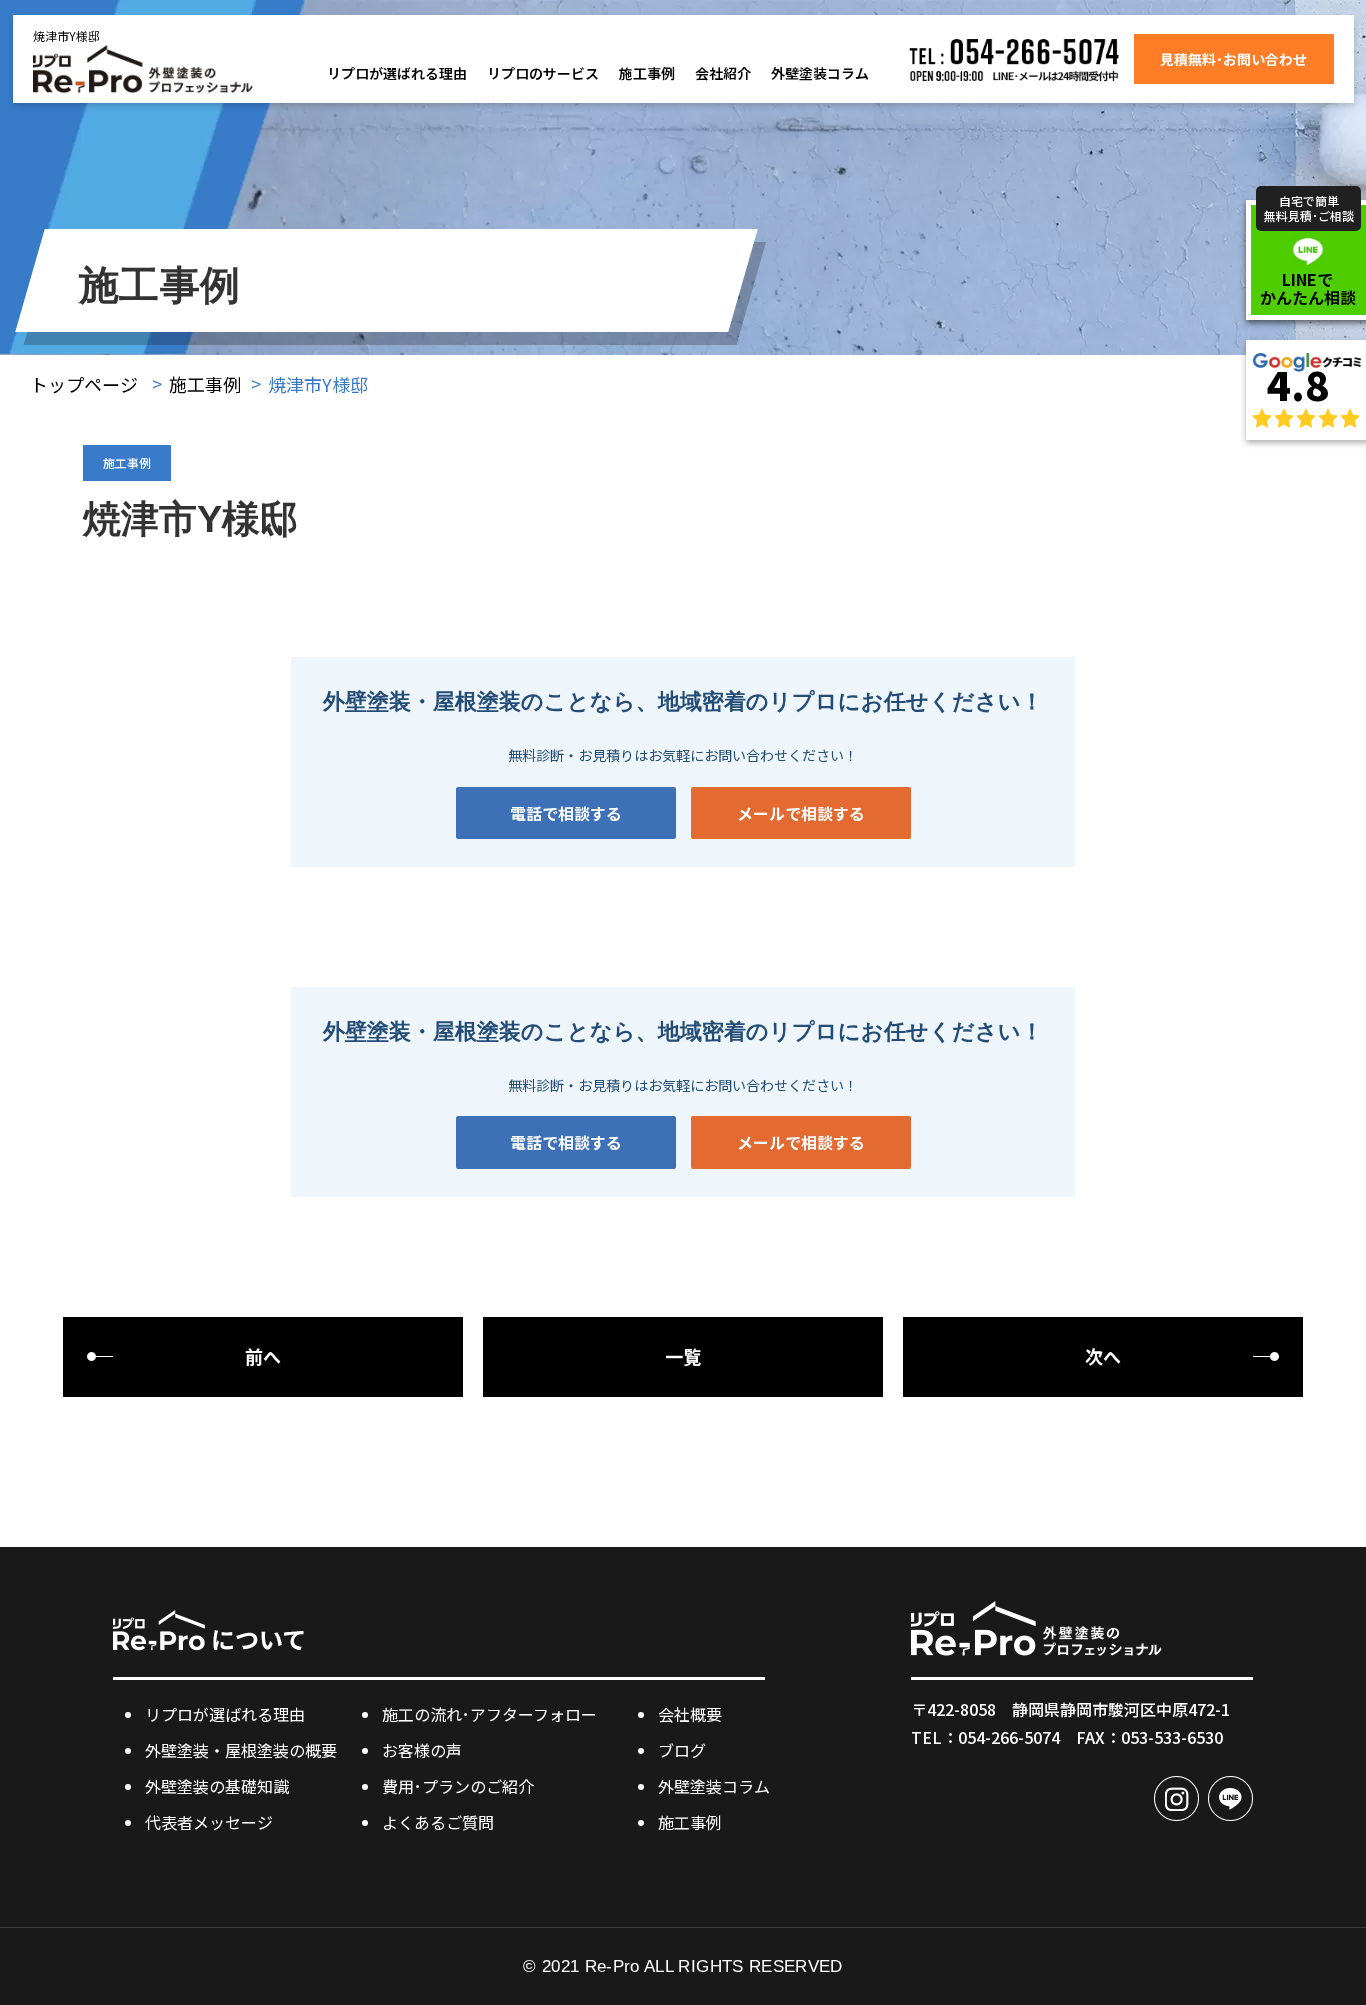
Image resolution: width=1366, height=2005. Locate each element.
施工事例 (647, 73)
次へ (1103, 1356)
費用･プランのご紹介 (458, 1786)
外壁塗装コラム (820, 73)
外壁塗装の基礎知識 (217, 1786)
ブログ (682, 1750)
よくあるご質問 (438, 1822)
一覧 (683, 1356)
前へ (263, 1356)
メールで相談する (801, 813)
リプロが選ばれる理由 (397, 73)
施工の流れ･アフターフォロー (489, 1714)
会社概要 (690, 1714)
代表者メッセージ (209, 1822)
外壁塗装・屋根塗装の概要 (241, 1750)
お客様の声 (422, 1750)
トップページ (84, 384)
